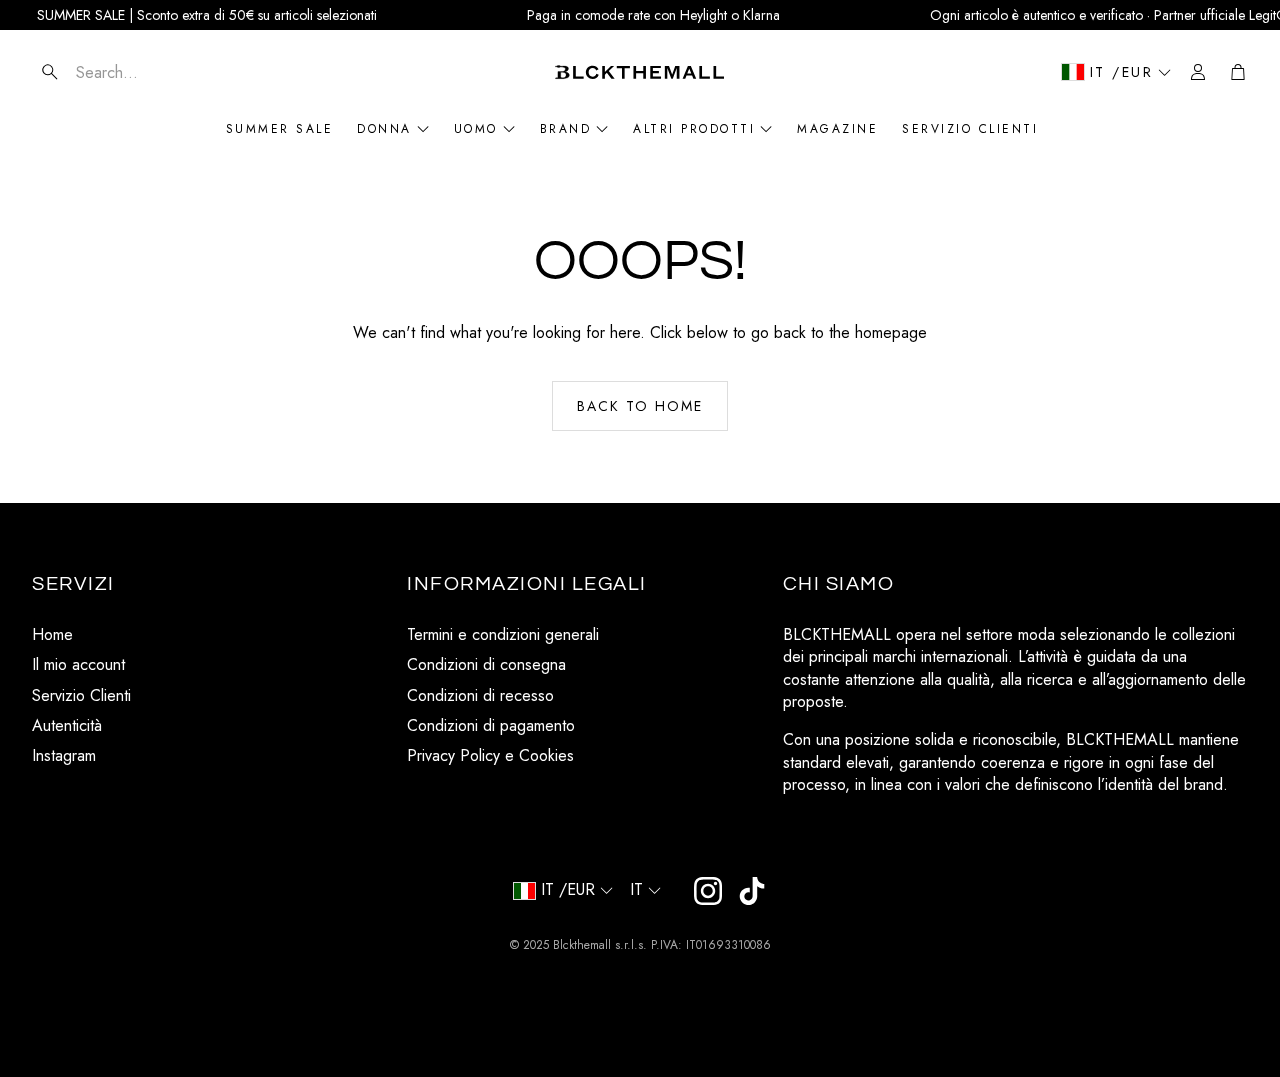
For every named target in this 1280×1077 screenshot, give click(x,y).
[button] (151, 72)
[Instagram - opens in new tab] (708, 891)
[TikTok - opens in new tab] (752, 891)
